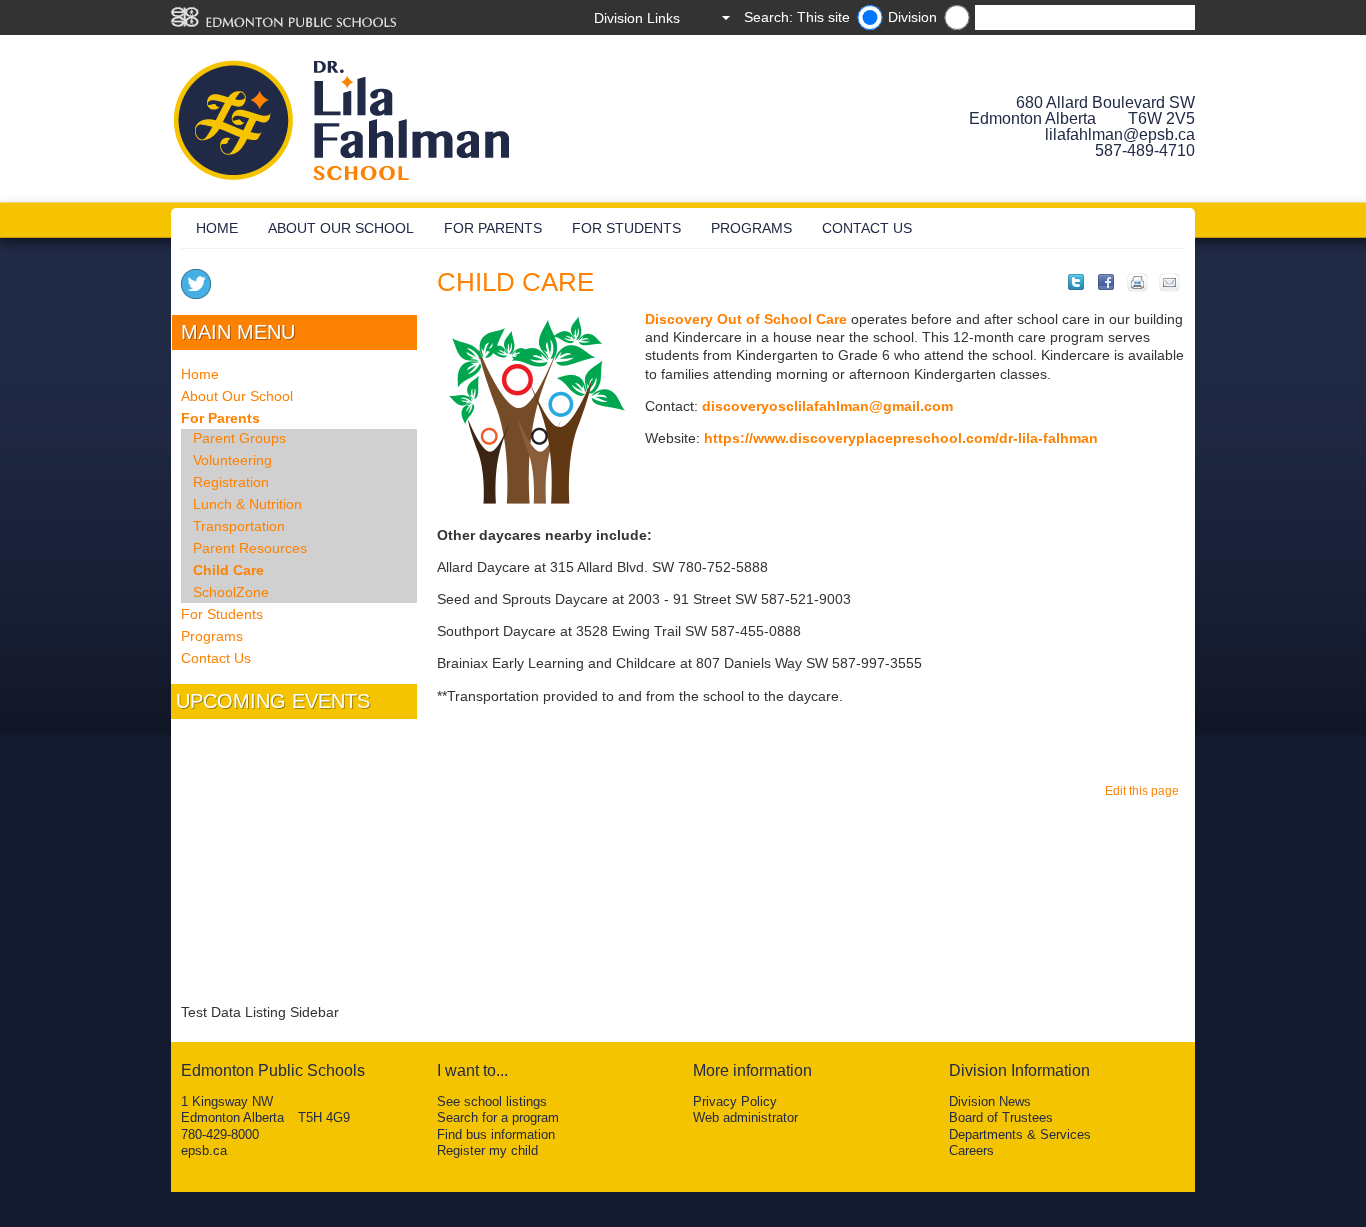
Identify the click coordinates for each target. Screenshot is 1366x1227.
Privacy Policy (735, 1101)
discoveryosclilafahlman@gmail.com (827, 406)
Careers (971, 1150)
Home (217, 228)
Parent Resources (250, 548)
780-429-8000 (220, 1134)
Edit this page (1145, 791)
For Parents (493, 228)
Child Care (228, 570)
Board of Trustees (1001, 1117)
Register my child (487, 1150)
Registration (231, 482)
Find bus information (496, 1134)
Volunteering (232, 460)
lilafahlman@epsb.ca (1120, 134)
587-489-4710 (1145, 150)
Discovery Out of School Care (746, 319)
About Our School (341, 228)
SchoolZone (231, 592)
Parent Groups (239, 438)
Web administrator (745, 1117)
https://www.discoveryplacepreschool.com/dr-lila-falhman (901, 438)
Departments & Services (1020, 1134)
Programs (751, 228)
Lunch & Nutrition (247, 504)
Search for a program (498, 1117)
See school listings (492, 1101)
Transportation (239, 526)
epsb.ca (204, 1150)
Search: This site (797, 17)
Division (912, 17)
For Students (626, 228)
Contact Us (867, 228)
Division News (990, 1101)
